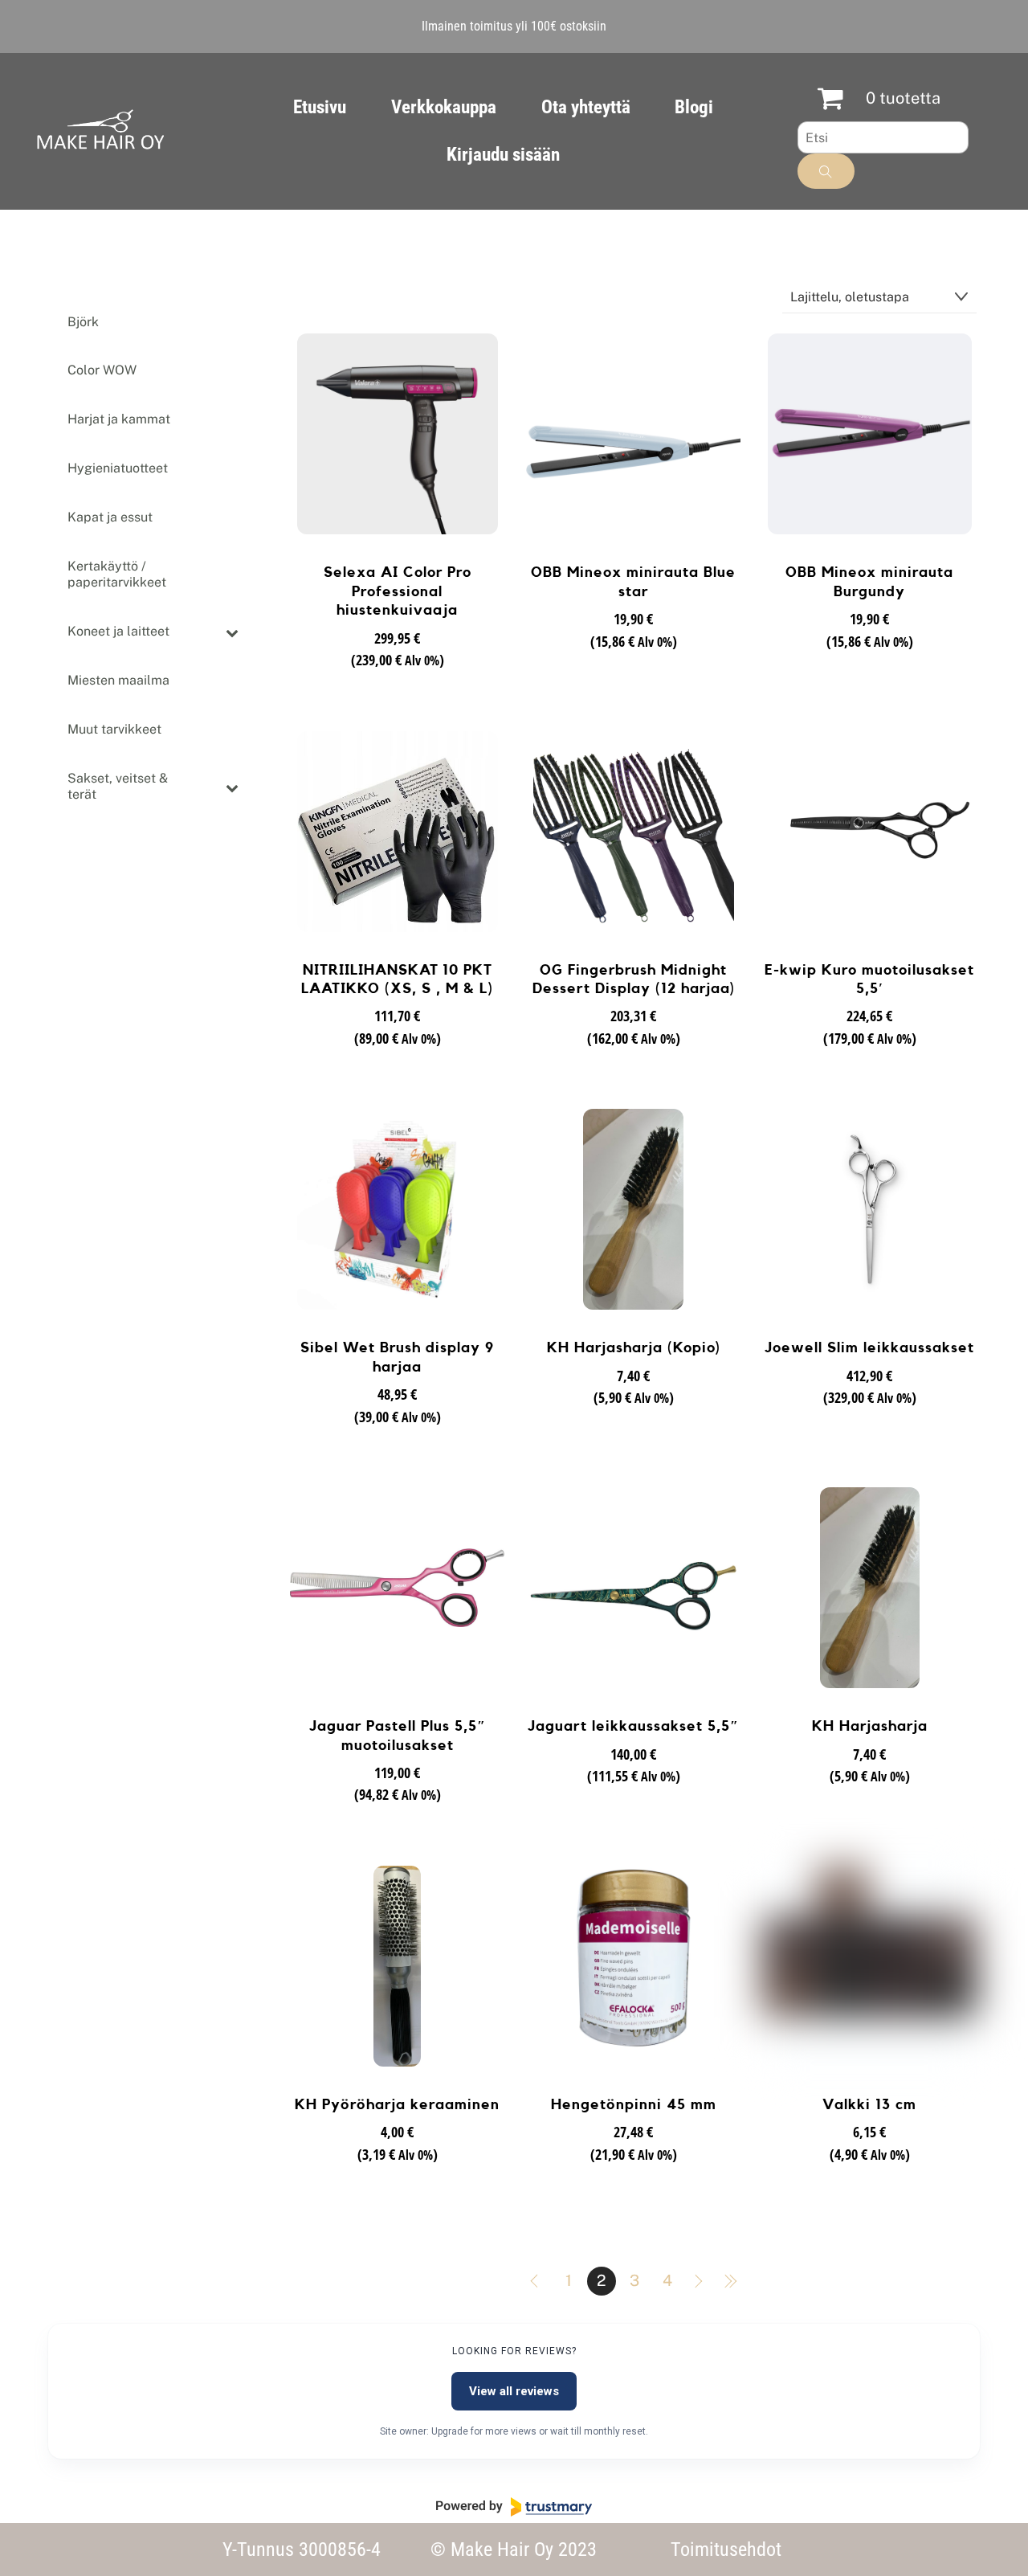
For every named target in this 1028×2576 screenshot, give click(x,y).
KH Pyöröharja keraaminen (397, 2104)
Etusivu (320, 107)
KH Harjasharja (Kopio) (634, 1347)
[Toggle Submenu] (232, 632)
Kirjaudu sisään (503, 155)
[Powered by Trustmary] (514, 2507)
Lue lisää (397, 689)
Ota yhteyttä (586, 107)
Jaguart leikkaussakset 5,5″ (633, 1726)
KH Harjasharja (870, 1726)
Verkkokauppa (444, 107)
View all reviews (514, 2391)
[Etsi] (826, 171)
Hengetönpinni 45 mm (634, 2104)
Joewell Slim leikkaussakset (869, 1347)
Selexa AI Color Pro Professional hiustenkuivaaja (398, 591)
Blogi (694, 107)
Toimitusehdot (726, 2549)
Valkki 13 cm (869, 2104)
